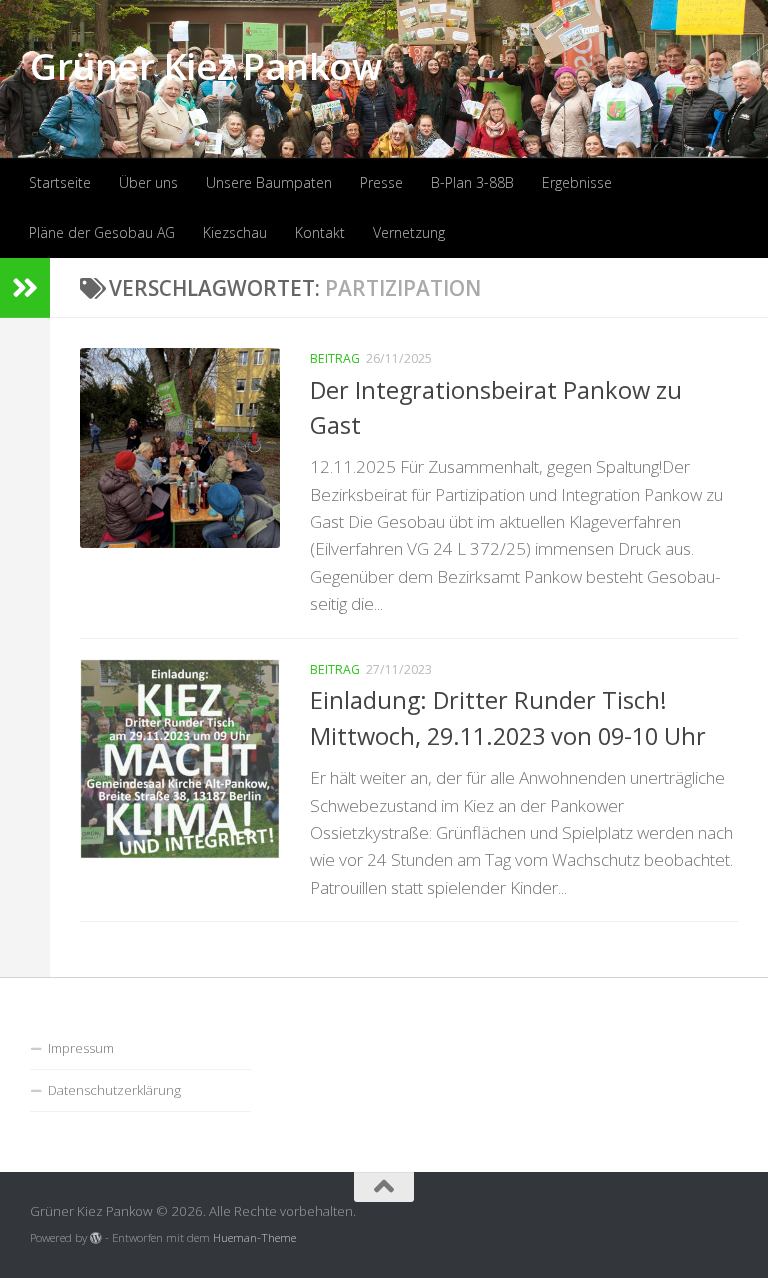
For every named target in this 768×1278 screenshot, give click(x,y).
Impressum (81, 1048)
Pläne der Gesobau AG (102, 232)
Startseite (60, 182)
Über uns (148, 182)
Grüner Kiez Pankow (205, 65)
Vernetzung (409, 232)
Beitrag (335, 358)
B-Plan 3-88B (472, 182)
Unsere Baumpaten (269, 182)
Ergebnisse (577, 182)
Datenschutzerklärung (114, 1090)
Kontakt (320, 232)
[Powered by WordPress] (96, 1238)
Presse (381, 182)
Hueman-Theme (254, 1237)
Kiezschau (235, 232)
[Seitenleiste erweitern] (25, 288)
